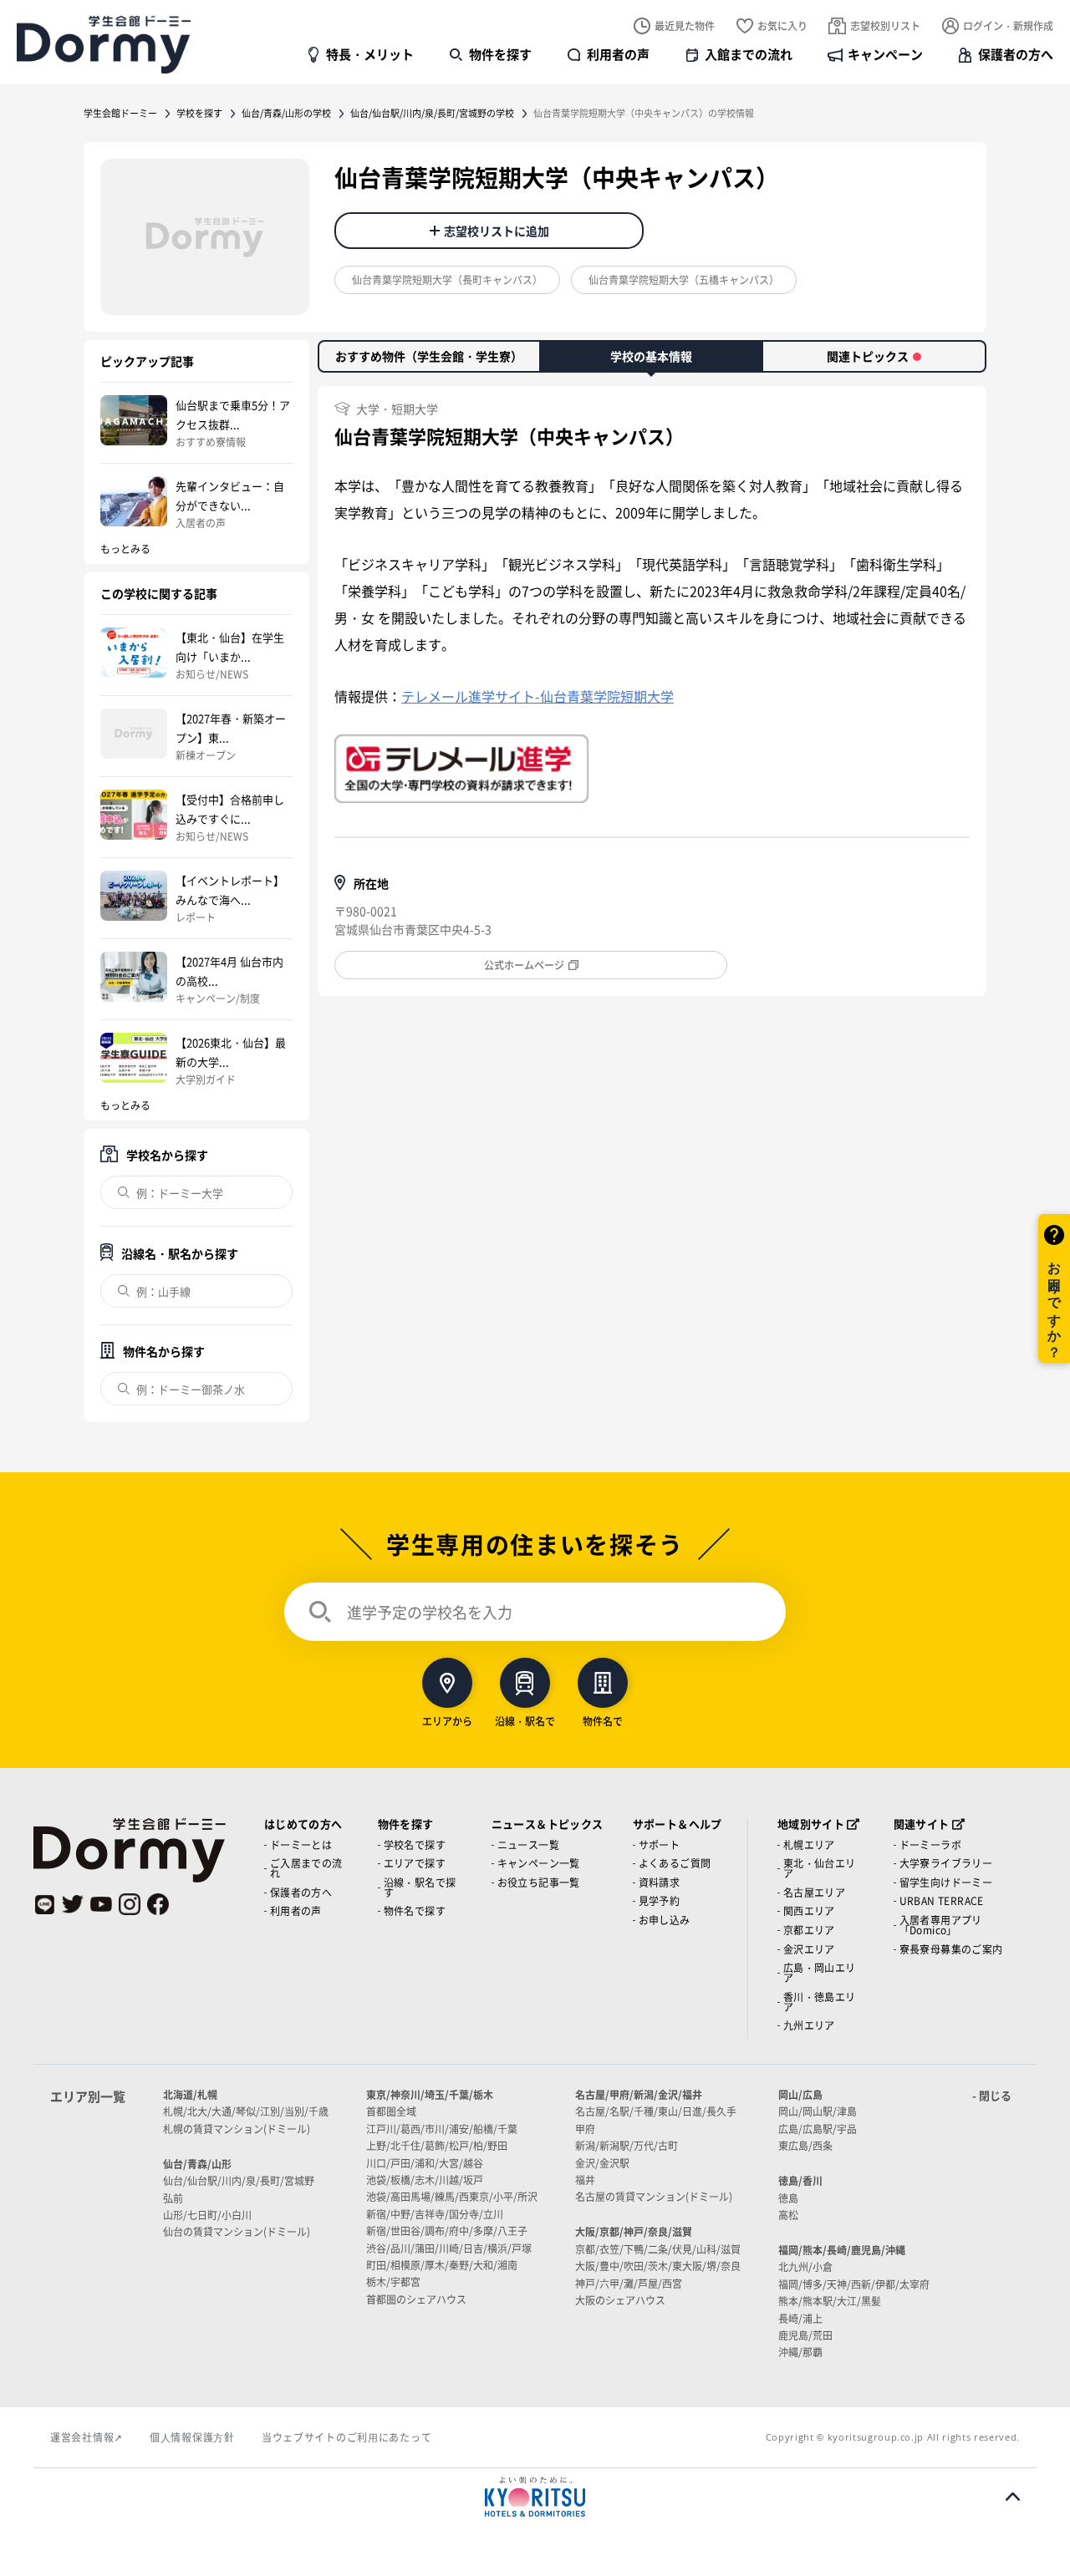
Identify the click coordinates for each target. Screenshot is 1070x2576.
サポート (660, 1844)
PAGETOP (1013, 2497)
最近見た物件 (685, 25)
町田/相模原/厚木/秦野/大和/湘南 (442, 2265)
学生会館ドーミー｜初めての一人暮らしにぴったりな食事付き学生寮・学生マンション (104, 44)
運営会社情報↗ (87, 2437)
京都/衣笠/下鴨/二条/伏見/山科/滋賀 (658, 2249)
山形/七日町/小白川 (207, 2215)
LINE (44, 1904)
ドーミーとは (301, 1844)
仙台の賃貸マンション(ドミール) (237, 2231)
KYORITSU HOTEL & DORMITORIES (535, 2497)
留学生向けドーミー (946, 1882)
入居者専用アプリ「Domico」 (941, 1925)
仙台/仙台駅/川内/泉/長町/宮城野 (239, 2180)
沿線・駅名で (525, 1720)
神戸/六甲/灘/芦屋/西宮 (629, 2283)
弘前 (173, 2198)
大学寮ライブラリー (946, 1863)
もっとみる (125, 549)
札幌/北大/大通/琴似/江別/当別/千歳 (246, 2111)
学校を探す (199, 113)
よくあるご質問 (675, 1863)
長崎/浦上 (800, 2318)
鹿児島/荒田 (805, 2335)
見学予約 (660, 1900)
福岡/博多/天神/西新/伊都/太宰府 (854, 2284)
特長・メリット (370, 54)
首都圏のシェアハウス (416, 2299)
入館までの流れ (749, 54)
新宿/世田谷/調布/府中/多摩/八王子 (447, 2231)
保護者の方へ (1016, 54)
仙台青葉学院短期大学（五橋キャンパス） (684, 279)
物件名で (603, 1720)
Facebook (158, 1904)
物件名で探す (415, 1910)
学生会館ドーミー (120, 113)
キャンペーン (885, 54)
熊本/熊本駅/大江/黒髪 (830, 2301)
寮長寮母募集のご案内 (951, 1949)
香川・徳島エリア (820, 2002)
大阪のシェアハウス (620, 2300)
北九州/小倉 (805, 2266)
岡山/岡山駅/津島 (818, 2111)
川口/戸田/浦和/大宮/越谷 (425, 2163)
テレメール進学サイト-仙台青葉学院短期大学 (538, 696)
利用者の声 (618, 54)
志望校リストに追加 (497, 231)
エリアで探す (415, 1863)
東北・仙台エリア (820, 1868)
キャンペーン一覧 (539, 1863)
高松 (788, 2215)
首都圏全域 (391, 2111)
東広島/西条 (805, 2145)
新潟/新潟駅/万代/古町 (627, 2145)
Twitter (73, 1904)
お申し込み (665, 1920)
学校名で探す (415, 1844)
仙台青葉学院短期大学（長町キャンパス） (447, 279)
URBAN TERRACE (942, 1900)
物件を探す (500, 54)
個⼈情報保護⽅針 (192, 2437)
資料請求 (660, 1882)
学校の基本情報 (651, 356)
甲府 (585, 2129)
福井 (585, 2180)
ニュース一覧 (528, 1844)
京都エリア (809, 1930)
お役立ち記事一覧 (539, 1882)
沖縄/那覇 (800, 2352)
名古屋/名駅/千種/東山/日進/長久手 (656, 2111)
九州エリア (809, 2025)
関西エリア (809, 1910)
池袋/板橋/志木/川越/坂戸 (425, 2180)
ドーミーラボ (930, 1844)
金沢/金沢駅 (602, 2163)
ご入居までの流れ (306, 1868)
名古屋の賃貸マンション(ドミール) (654, 2196)
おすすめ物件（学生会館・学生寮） (429, 356)
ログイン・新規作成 (1008, 25)
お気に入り (782, 25)
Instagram (130, 1904)
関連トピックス (868, 356)
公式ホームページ (524, 965)
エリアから (447, 1720)
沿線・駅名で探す (420, 1887)
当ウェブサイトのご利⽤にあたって (347, 2437)
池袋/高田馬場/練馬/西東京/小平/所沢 (452, 2196)
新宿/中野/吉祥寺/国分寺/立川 (435, 2214)
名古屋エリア (814, 1892)
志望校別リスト (885, 25)
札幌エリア (809, 1844)
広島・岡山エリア (820, 1972)
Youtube (101, 1904)
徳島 (788, 2198)
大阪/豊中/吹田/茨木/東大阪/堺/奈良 (658, 2266)
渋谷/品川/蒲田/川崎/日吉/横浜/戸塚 (449, 2248)
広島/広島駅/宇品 (818, 2129)
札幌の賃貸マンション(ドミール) (237, 2129)
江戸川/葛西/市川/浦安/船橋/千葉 (442, 2129)
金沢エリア (809, 1949)
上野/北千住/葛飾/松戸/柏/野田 (437, 2145)
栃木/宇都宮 (393, 2281)
